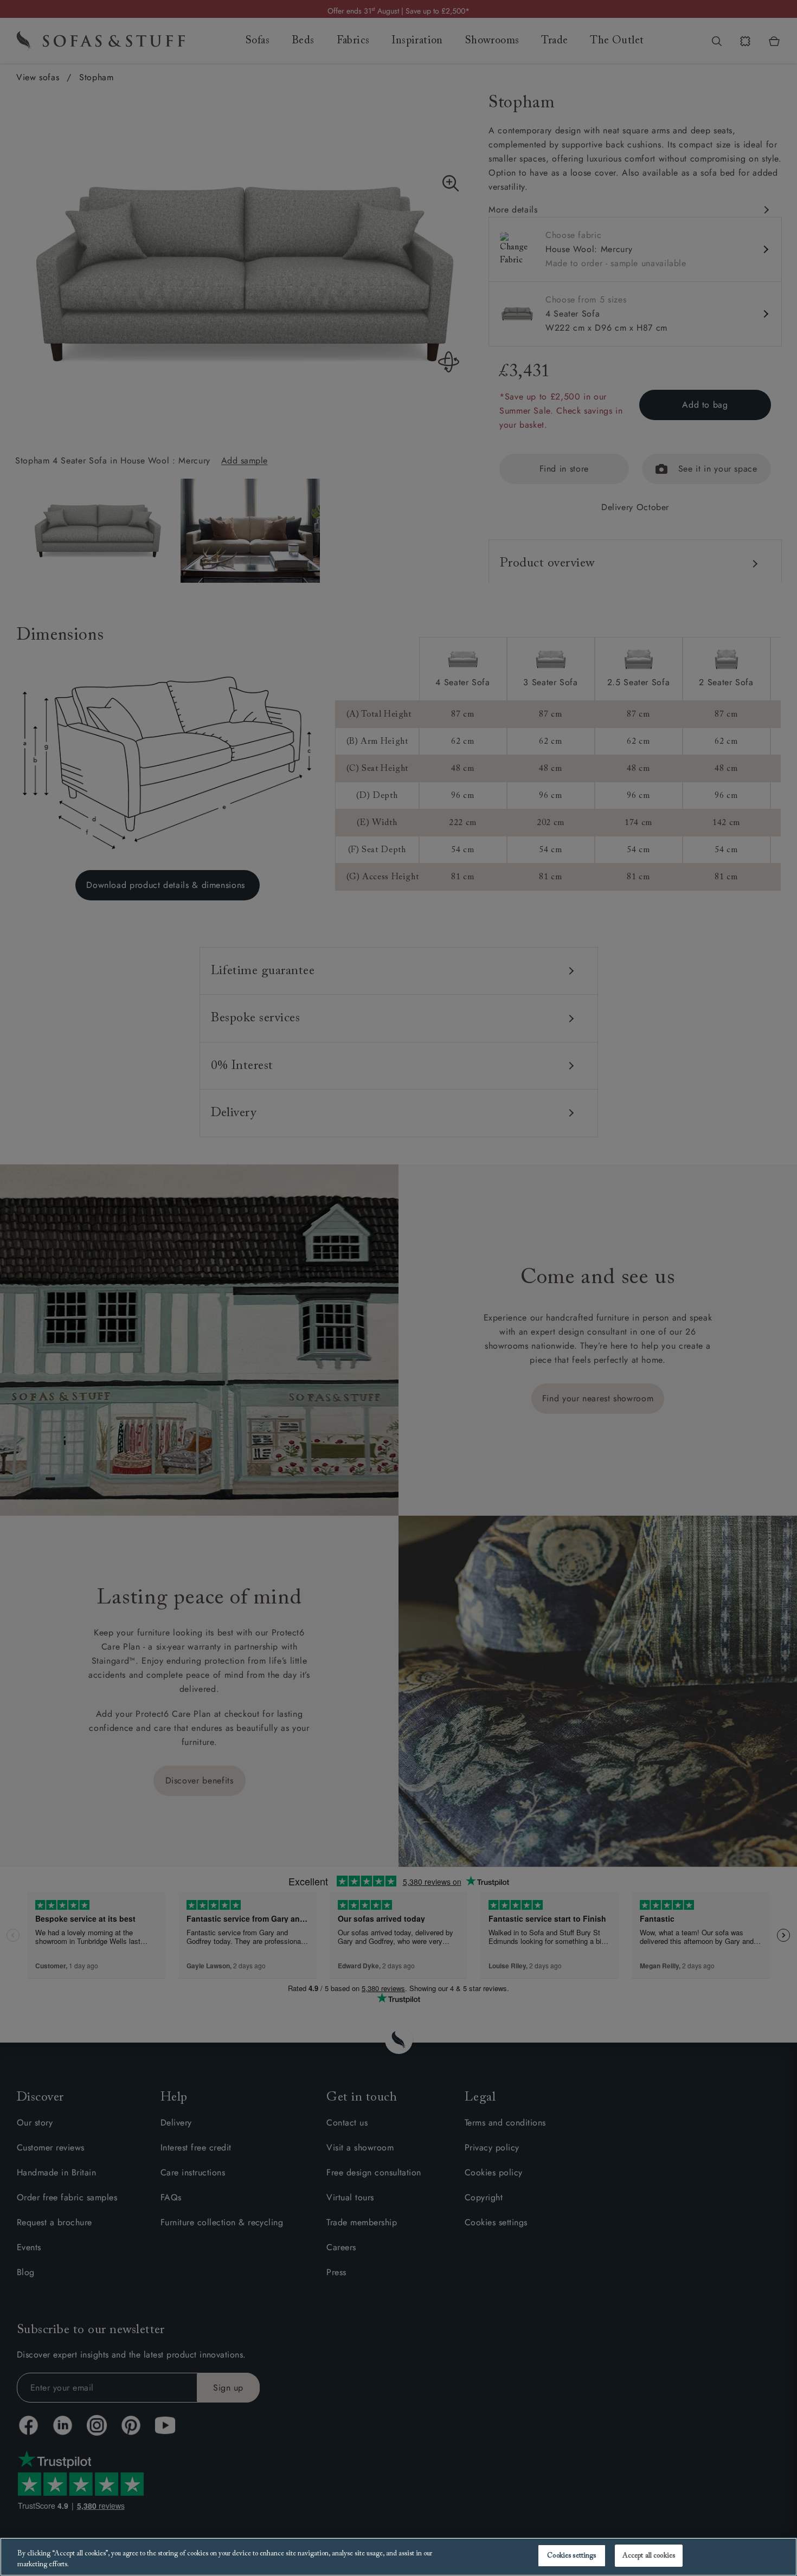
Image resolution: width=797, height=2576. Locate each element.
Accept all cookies (649, 2556)
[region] (398, 2557)
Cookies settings (571, 2556)
